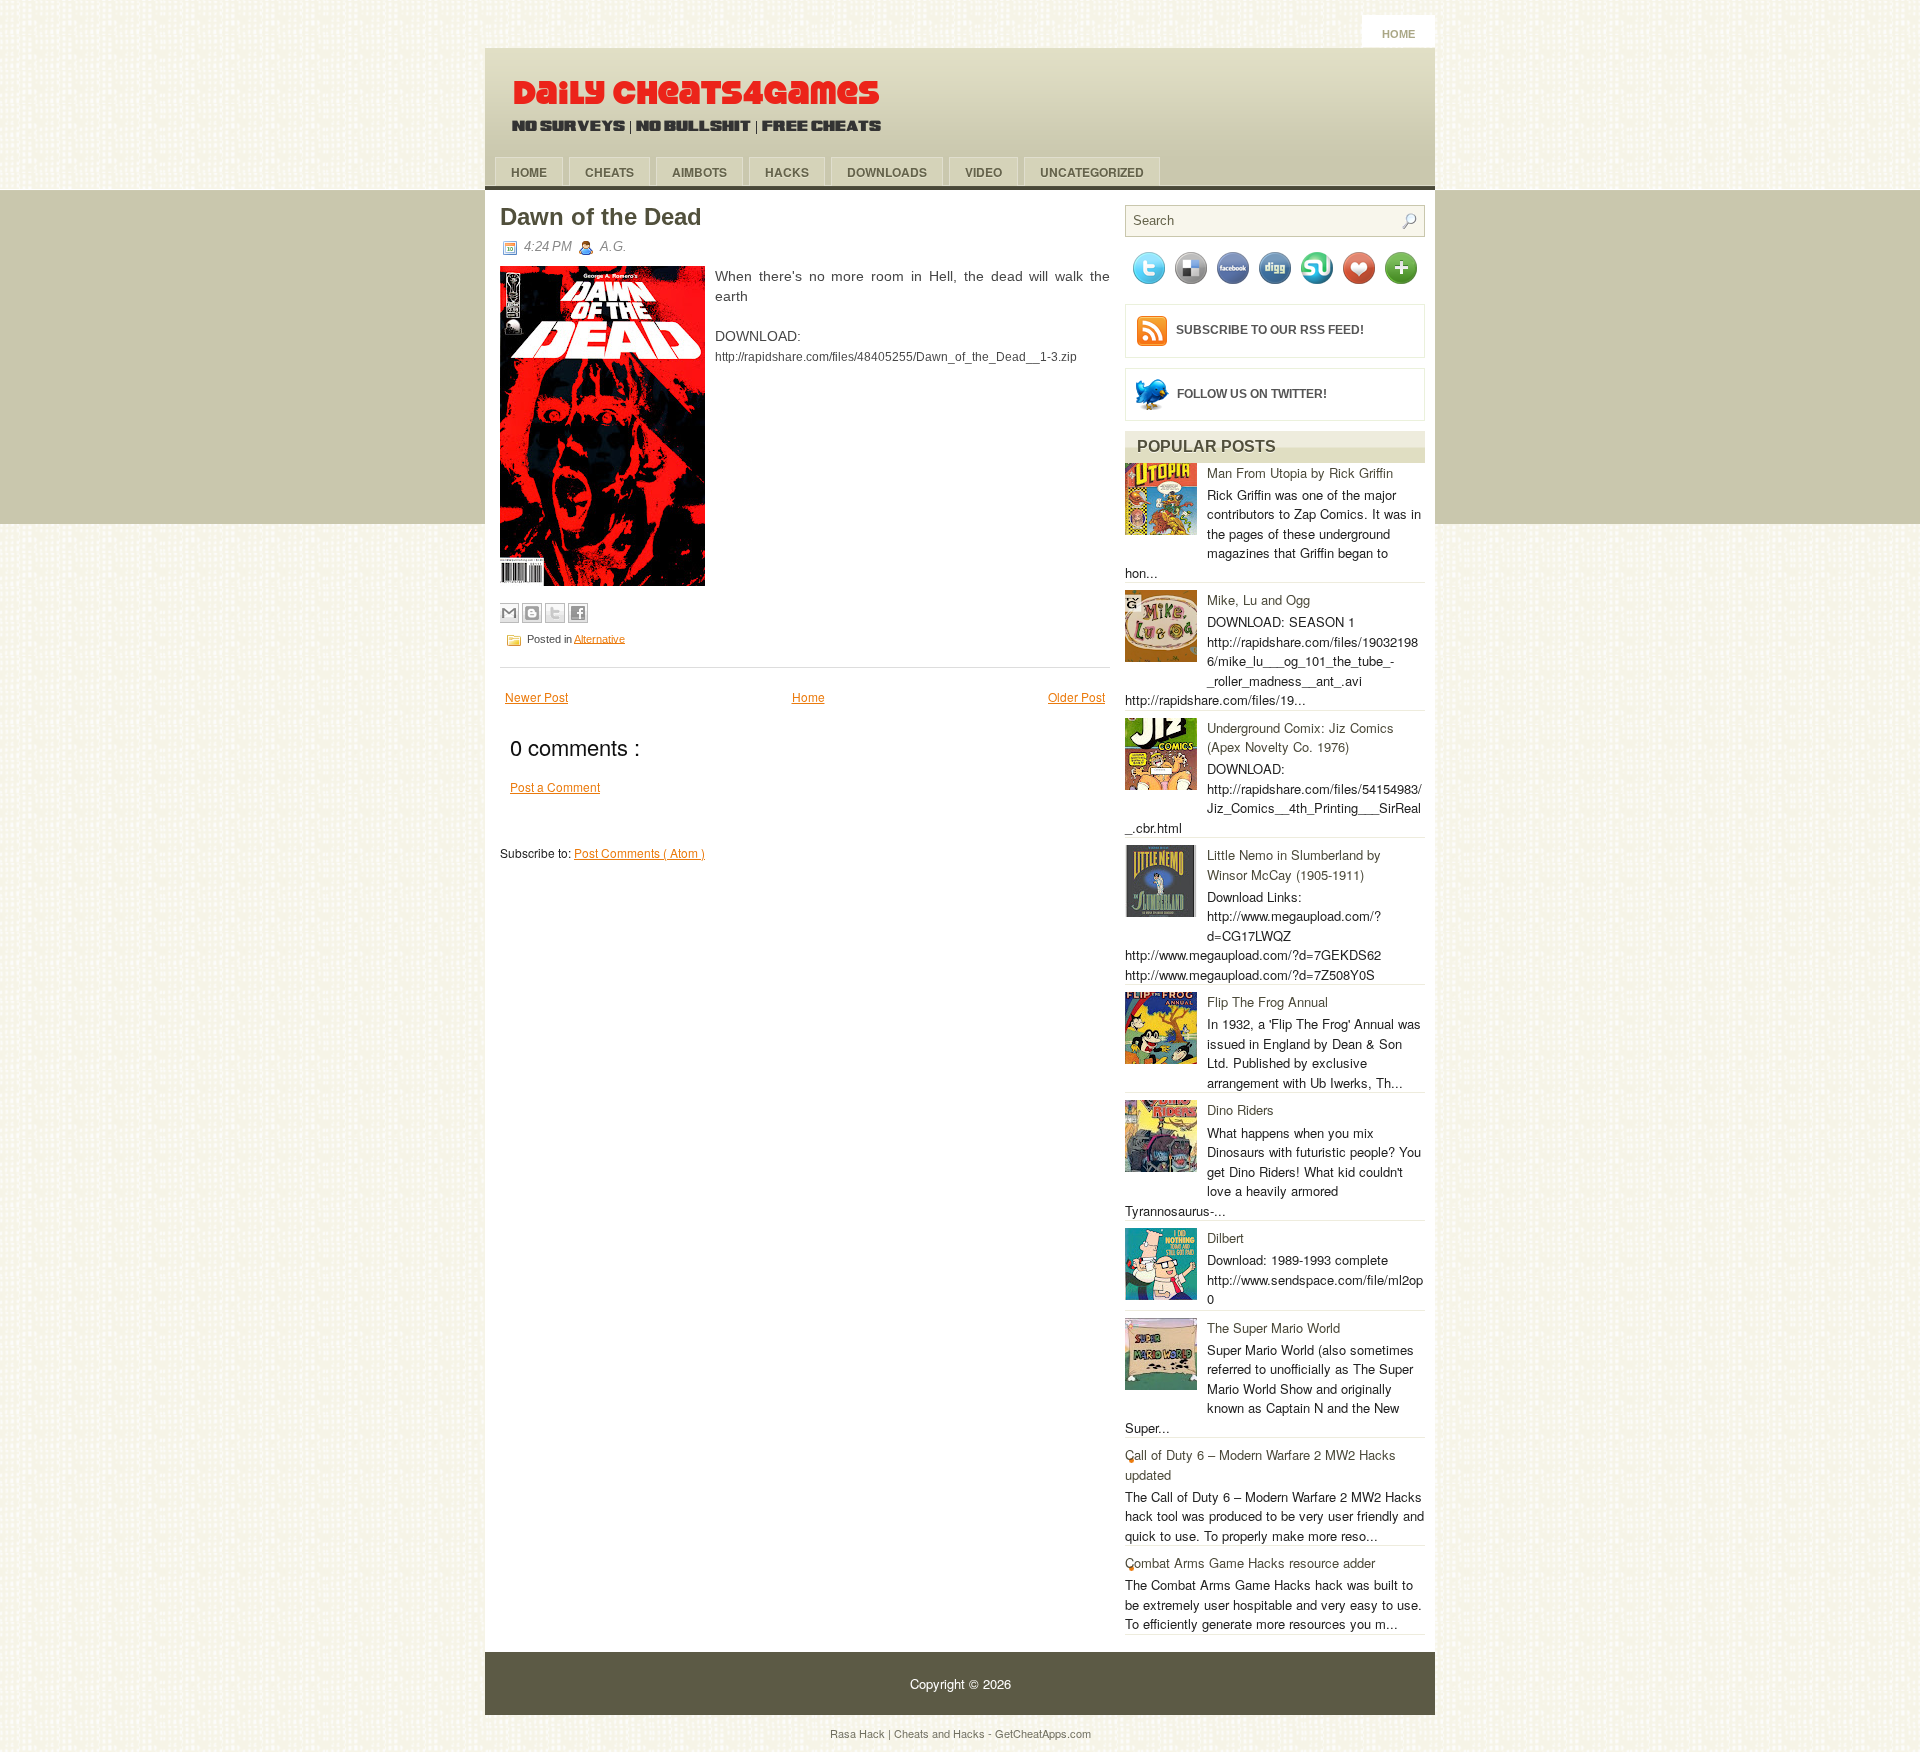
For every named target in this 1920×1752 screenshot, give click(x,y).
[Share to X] (555, 613)
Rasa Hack (859, 1733)
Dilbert (1225, 1237)
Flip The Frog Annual (1267, 1001)
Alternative (599, 638)
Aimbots (699, 172)
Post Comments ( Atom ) (639, 852)
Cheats (609, 172)
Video (983, 172)
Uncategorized (1092, 172)
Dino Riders (1240, 1109)
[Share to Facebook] (578, 613)
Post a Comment (555, 786)
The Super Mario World (1273, 1327)
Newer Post (536, 696)
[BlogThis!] (532, 613)
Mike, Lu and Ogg (1258, 599)
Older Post (1076, 696)
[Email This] (509, 613)
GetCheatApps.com (1043, 1733)
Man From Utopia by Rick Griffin (1300, 472)
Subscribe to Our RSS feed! (1270, 330)
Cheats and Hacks (941, 1733)
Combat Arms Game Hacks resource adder (1250, 1562)
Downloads (887, 172)
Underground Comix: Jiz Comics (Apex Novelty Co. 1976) (1300, 737)
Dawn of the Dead (601, 216)
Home (1398, 34)
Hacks (787, 172)
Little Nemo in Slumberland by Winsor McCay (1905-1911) (1294, 864)
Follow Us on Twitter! (1252, 393)
